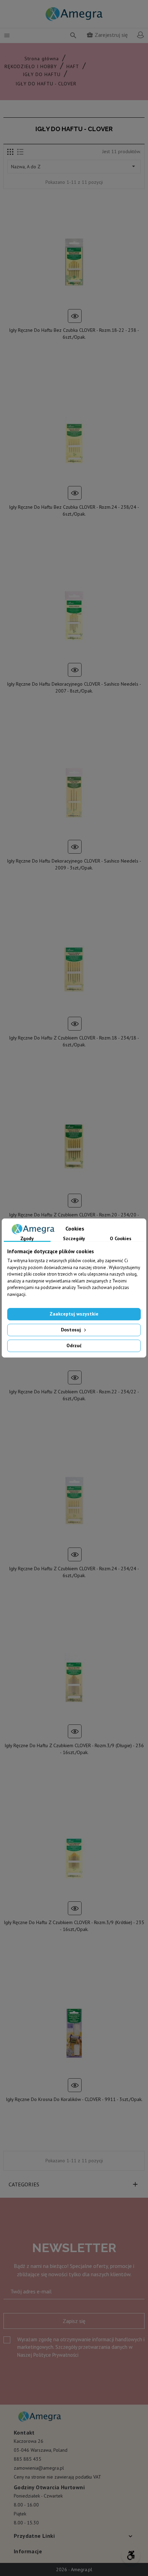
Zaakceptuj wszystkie (74, 1314)
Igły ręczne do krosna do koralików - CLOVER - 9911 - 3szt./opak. (74, 2099)
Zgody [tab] (27, 1239)
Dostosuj (72, 1330)
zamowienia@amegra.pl (39, 2468)
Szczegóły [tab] (74, 1239)
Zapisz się (74, 2321)
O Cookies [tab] (121, 1239)
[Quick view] (75, 316)
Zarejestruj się (107, 35)
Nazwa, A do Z (74, 166)
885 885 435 (28, 2459)
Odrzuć (74, 1345)
